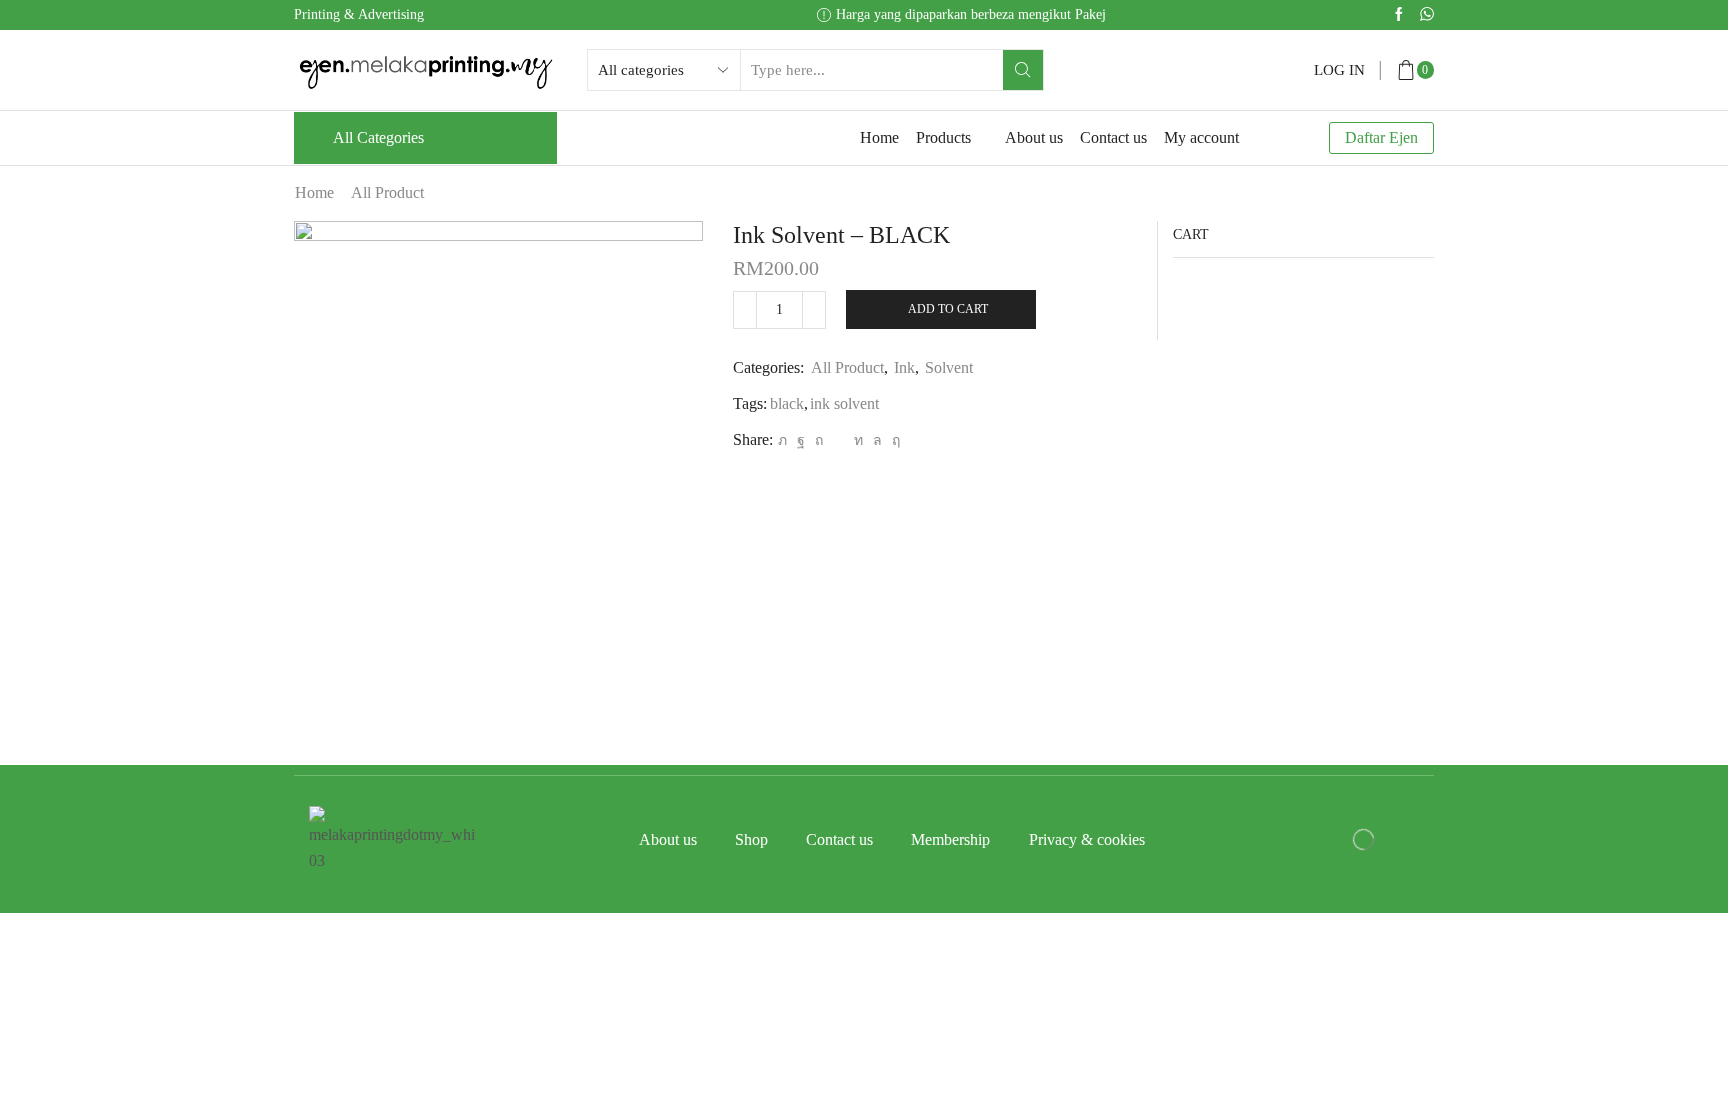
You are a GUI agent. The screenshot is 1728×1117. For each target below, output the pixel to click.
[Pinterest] (819, 440)
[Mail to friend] (838, 440)
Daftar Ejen (1381, 137)
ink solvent (844, 403)
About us (1034, 137)
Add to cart (948, 309)
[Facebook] (1399, 15)
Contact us (1113, 137)
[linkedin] (858, 440)
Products (943, 137)
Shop (751, 839)
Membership (950, 839)
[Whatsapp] (1427, 15)
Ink (904, 367)
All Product (387, 192)
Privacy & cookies (1087, 839)
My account (1201, 137)
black (787, 403)
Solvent (949, 367)
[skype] (893, 440)
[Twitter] (782, 440)
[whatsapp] (877, 440)
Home (879, 137)
